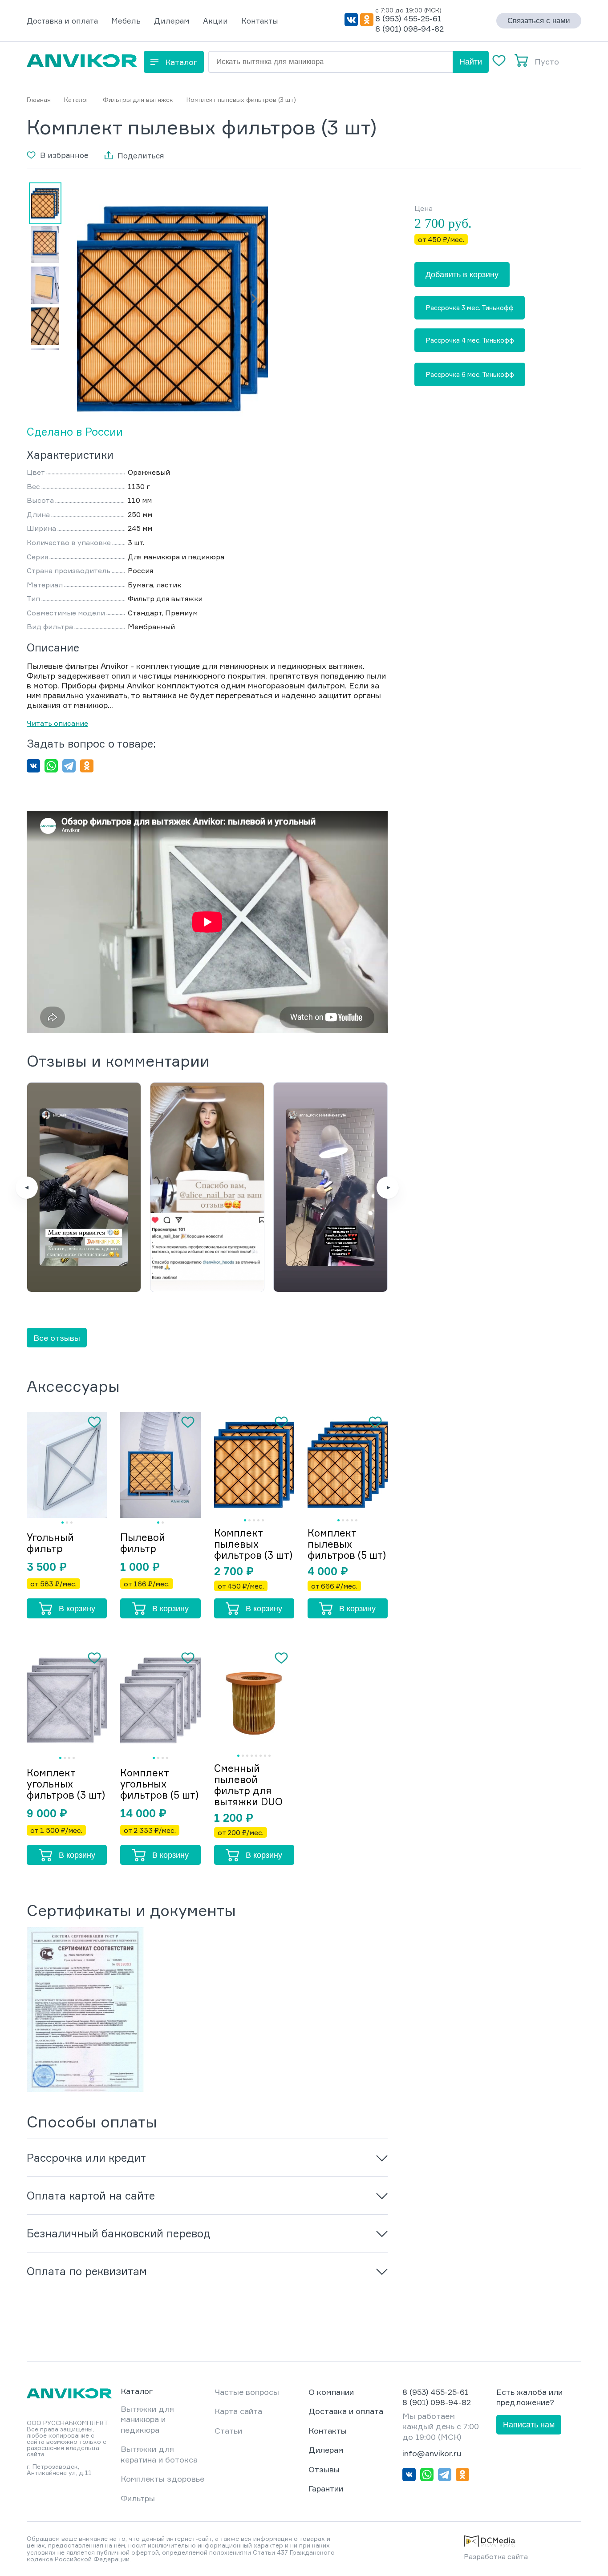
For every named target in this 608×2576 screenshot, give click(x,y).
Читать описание (57, 723)
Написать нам (529, 2425)
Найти (471, 62)
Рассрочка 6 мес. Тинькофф (470, 374)
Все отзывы (57, 1338)
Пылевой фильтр (143, 1543)
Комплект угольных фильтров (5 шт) (159, 1784)
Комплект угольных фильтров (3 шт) (66, 1784)
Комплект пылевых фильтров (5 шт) (347, 1544)
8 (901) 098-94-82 (409, 28)
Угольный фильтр (50, 1543)
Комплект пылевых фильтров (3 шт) (253, 1544)
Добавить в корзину (462, 275)
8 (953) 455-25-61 (408, 18)
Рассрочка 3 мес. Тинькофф (470, 308)
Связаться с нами (539, 21)
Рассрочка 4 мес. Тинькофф (470, 340)
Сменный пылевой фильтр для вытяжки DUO (248, 1785)
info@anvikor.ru (432, 2453)
